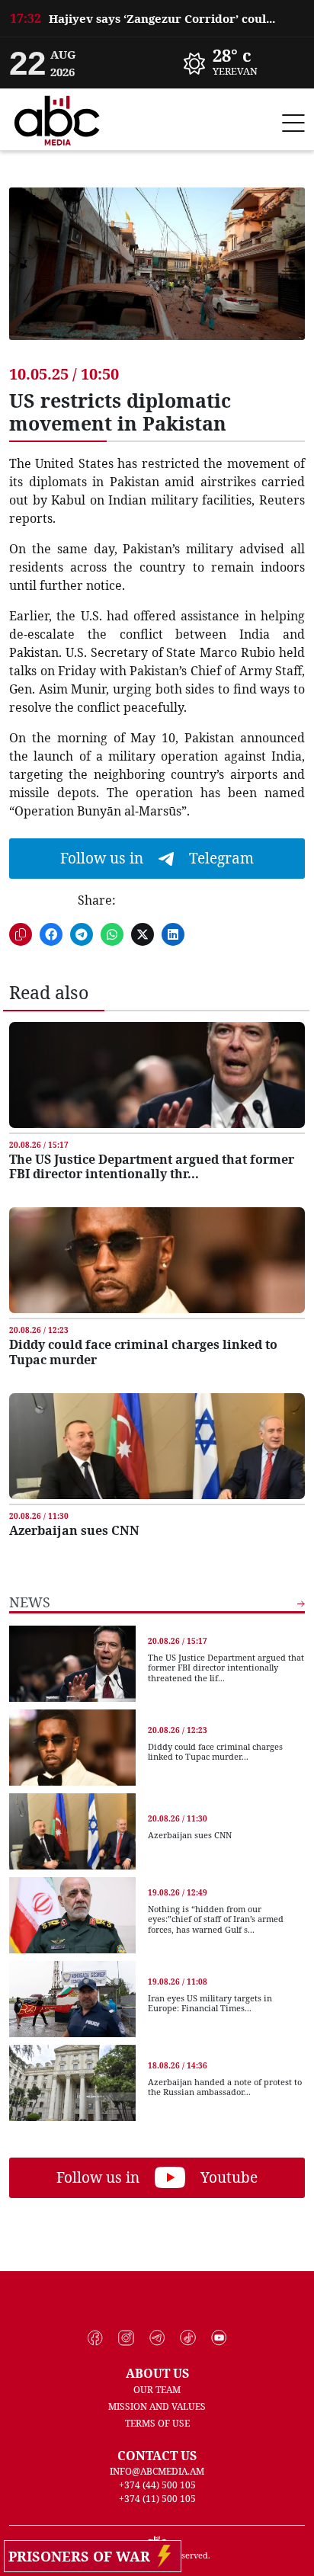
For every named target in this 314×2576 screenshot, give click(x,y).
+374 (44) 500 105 (157, 2485)
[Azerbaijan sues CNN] (157, 1446)
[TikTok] (188, 2338)
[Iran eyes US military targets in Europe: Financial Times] (72, 1999)
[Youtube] (219, 2338)
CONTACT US (157, 2456)
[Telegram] (157, 2338)
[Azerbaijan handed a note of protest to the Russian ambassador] (72, 2083)
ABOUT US (157, 2373)
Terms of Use (157, 2423)
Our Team (157, 2390)
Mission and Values (157, 2406)
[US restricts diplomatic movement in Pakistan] (157, 275)
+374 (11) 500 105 (157, 2499)
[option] (157, 18)
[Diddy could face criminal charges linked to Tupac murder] (157, 1260)
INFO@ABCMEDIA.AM (157, 2471)
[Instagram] (126, 2338)
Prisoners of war (83, 2556)
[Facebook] (96, 2338)
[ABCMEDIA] (57, 118)
